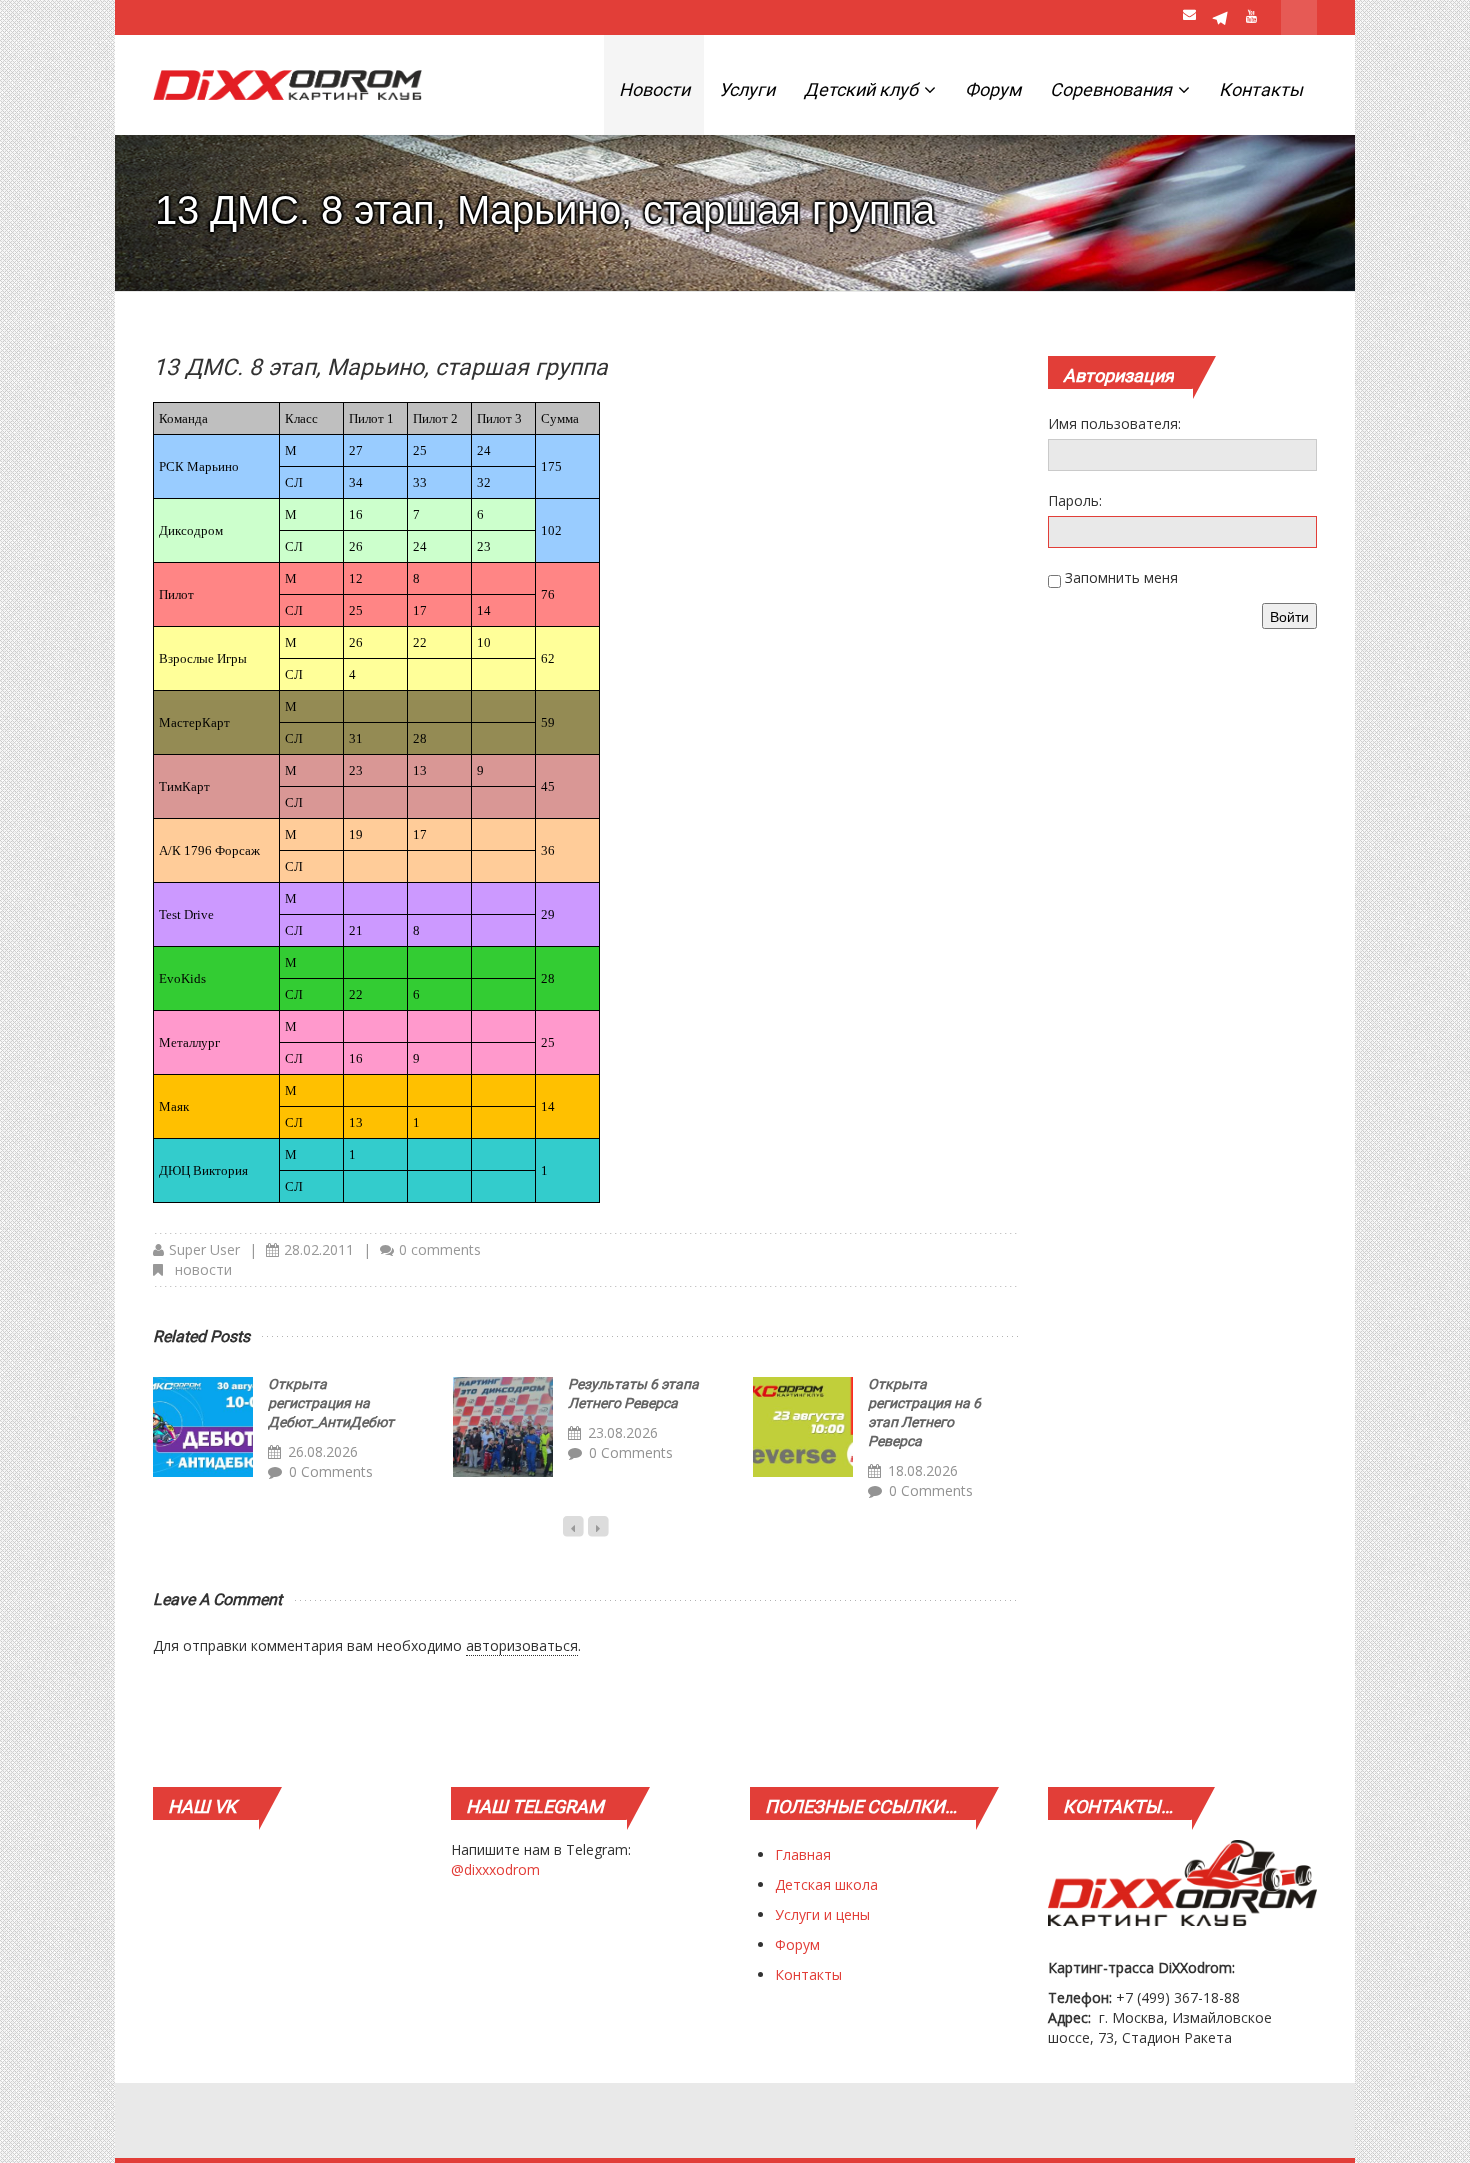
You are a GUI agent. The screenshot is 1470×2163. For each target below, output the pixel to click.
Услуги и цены (822, 1914)
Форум (993, 89)
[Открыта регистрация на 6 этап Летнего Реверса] (803, 1427)
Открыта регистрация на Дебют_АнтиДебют (331, 1403)
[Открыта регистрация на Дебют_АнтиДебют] (203, 1427)
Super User (204, 1249)
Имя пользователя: (1114, 423)
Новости (654, 89)
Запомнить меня (1121, 577)
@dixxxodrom (495, 1869)
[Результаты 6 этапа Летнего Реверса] (503, 1427)
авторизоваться (522, 1645)
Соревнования (1113, 89)
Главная (803, 1854)
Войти (1289, 616)
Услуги (747, 89)
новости (203, 1269)
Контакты (1261, 89)
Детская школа (826, 1884)
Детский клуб (863, 89)
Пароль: (1075, 500)
